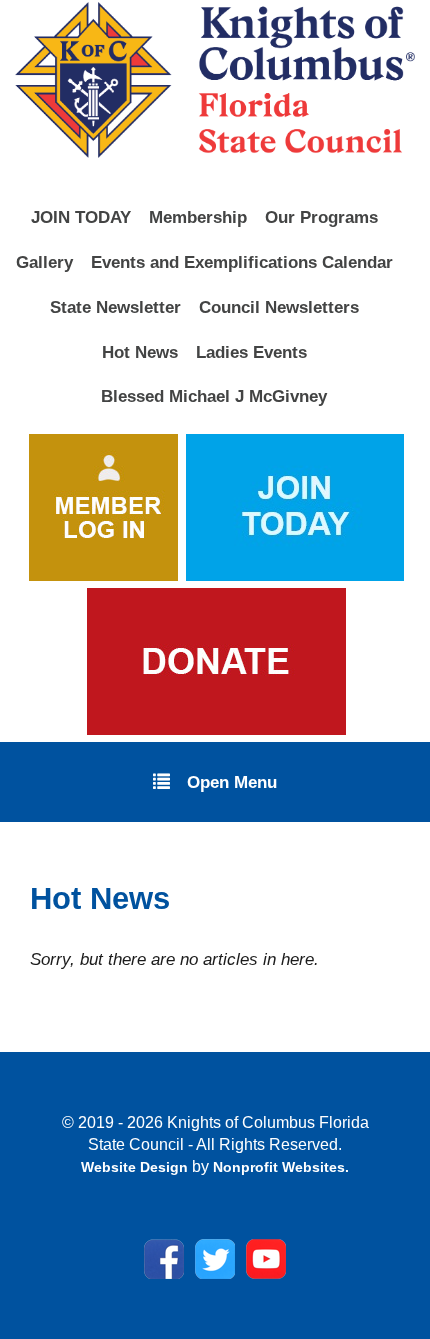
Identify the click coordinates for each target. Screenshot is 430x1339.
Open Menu (232, 782)
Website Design (136, 1167)
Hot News (140, 352)
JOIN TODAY (81, 217)
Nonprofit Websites (279, 1167)
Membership (198, 217)
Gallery (44, 262)
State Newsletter (115, 307)
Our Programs (321, 217)
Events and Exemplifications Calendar (242, 262)
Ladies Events (251, 352)
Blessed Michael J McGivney (214, 396)
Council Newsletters (279, 307)
